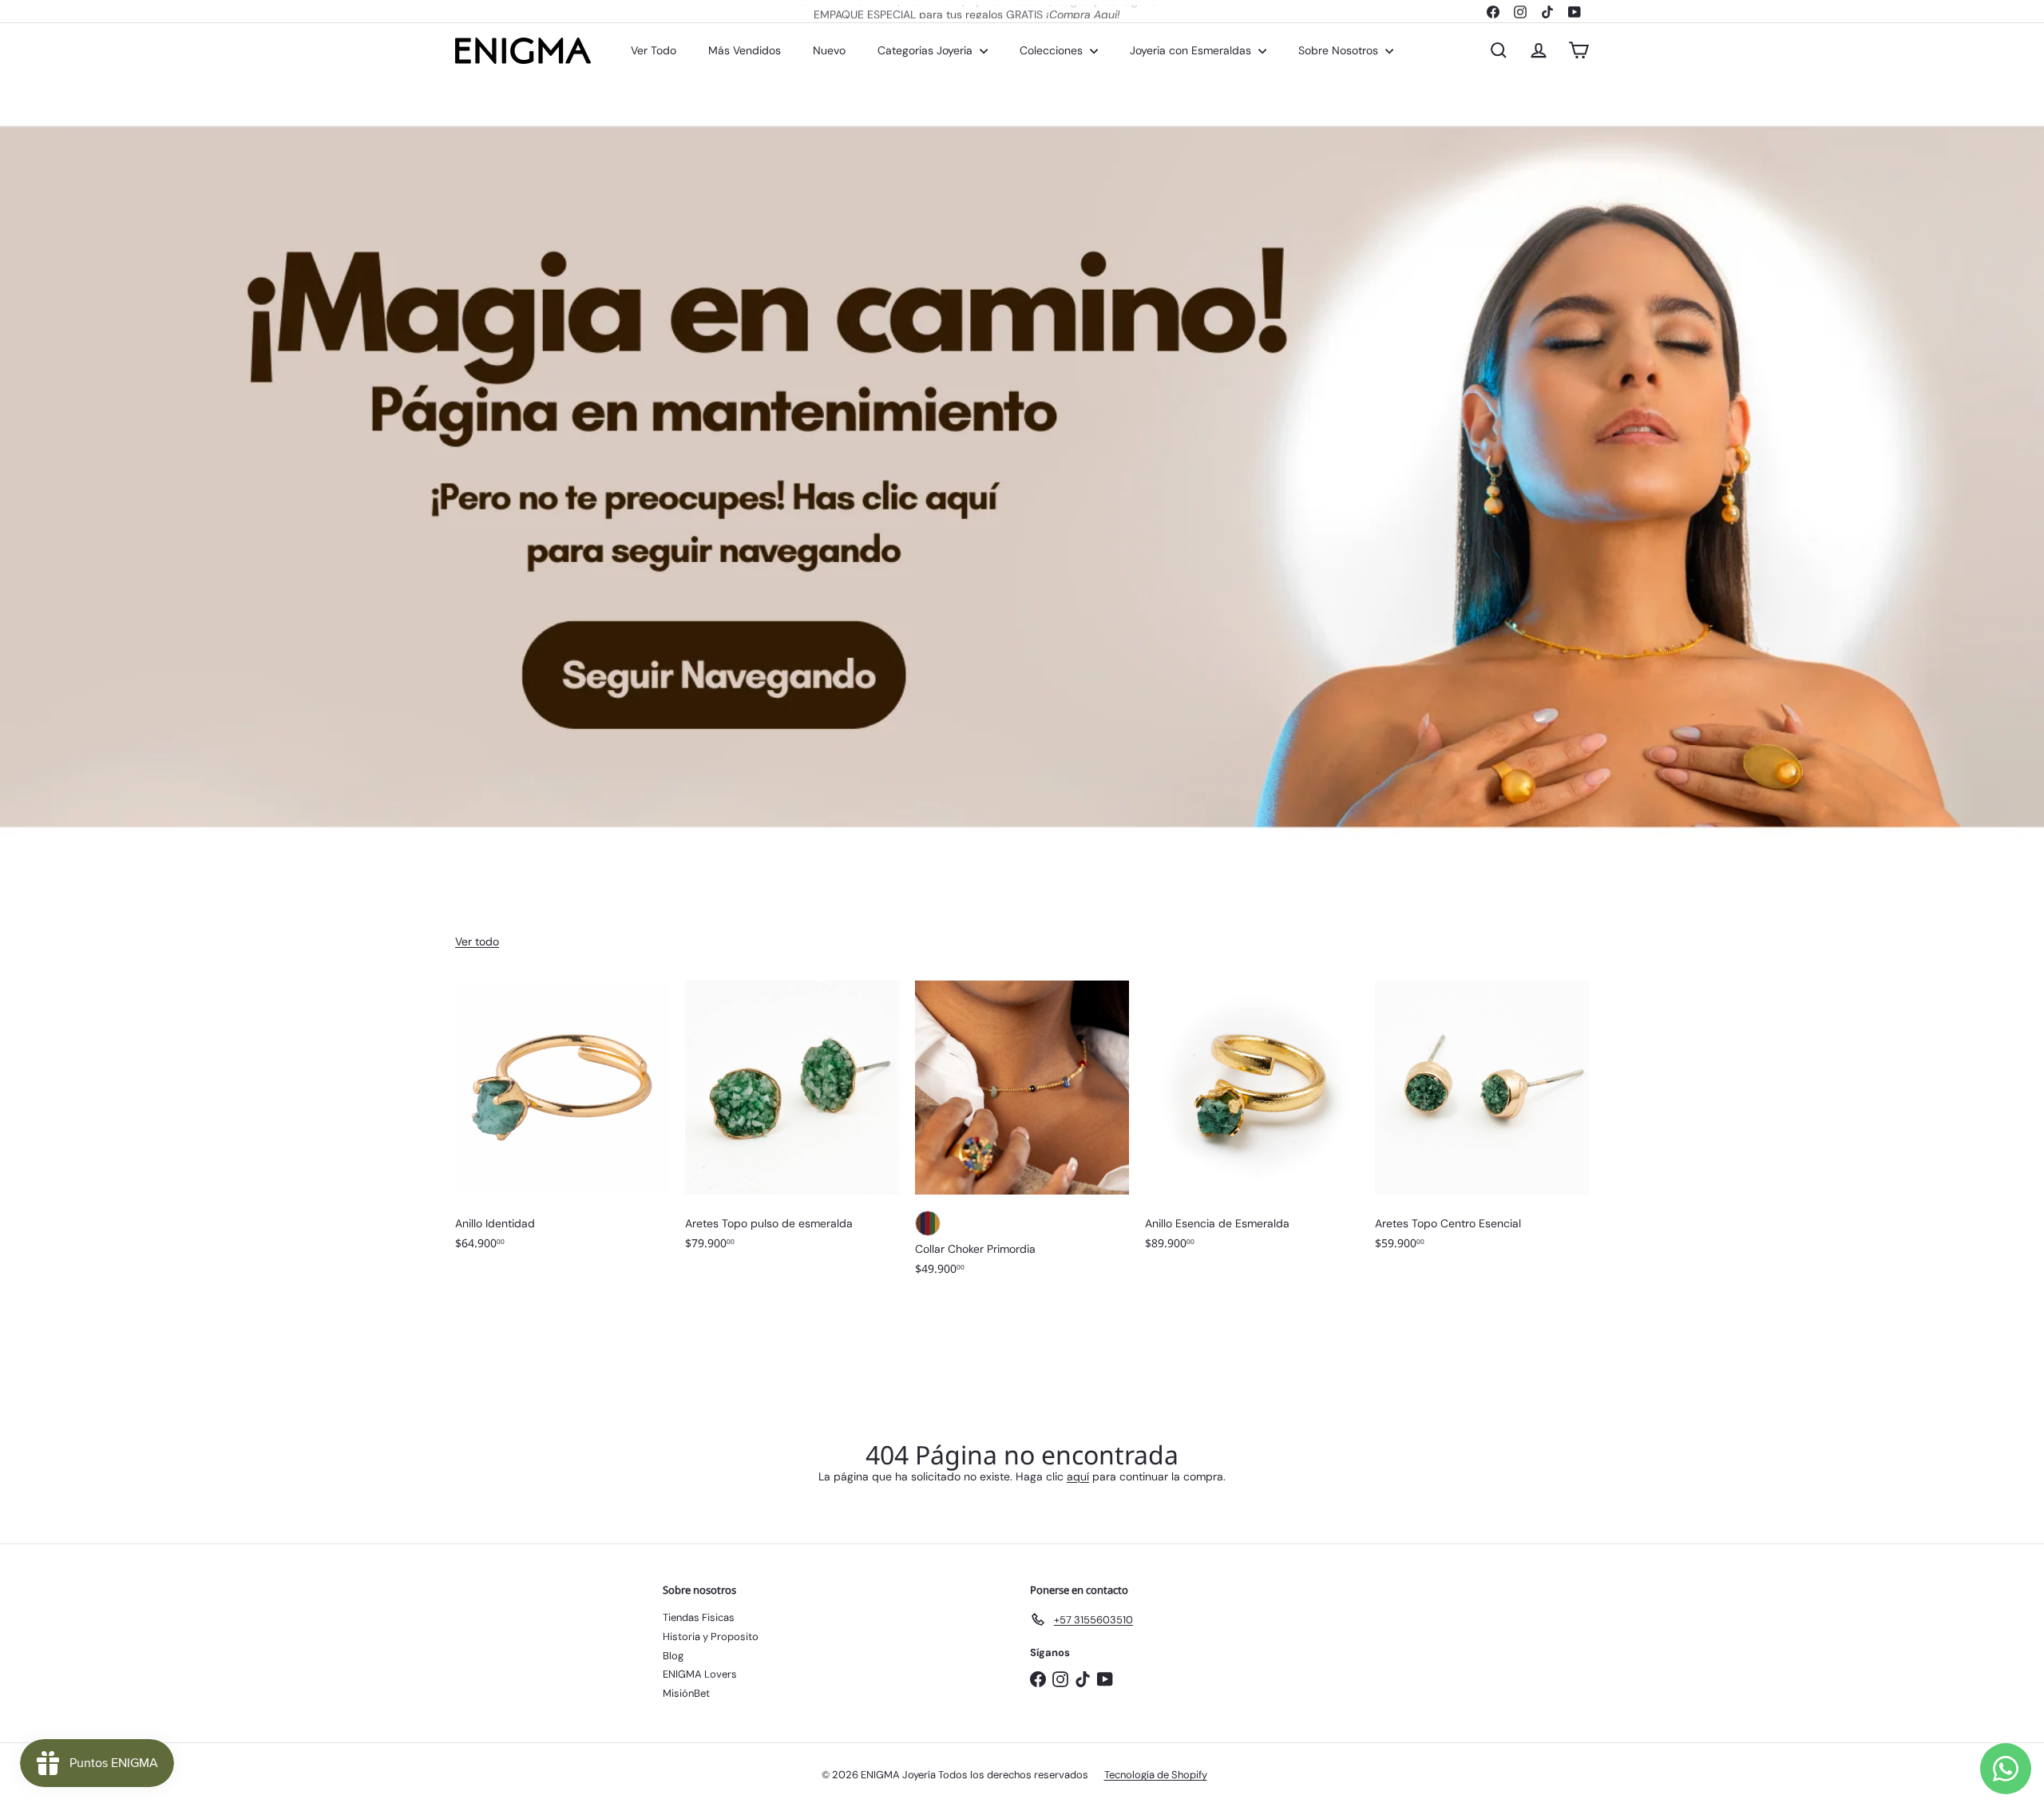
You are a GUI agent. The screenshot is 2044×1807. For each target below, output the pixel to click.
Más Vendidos (745, 50)
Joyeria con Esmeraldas (1192, 50)
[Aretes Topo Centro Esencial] (1482, 1123)
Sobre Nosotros (1340, 50)
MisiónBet (686, 1693)
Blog (673, 1656)
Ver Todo (654, 50)
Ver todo (477, 941)
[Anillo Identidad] (562, 1123)
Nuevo (829, 50)
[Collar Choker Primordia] (1022, 1136)
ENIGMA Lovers (700, 1674)
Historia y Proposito (711, 1637)
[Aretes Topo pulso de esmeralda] (792, 1123)
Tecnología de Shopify (1156, 1775)
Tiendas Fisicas (699, 1617)
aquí (1078, 1476)
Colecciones (1053, 50)
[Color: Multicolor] (928, 1223)
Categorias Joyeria (927, 50)
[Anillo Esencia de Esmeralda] (1252, 1123)
